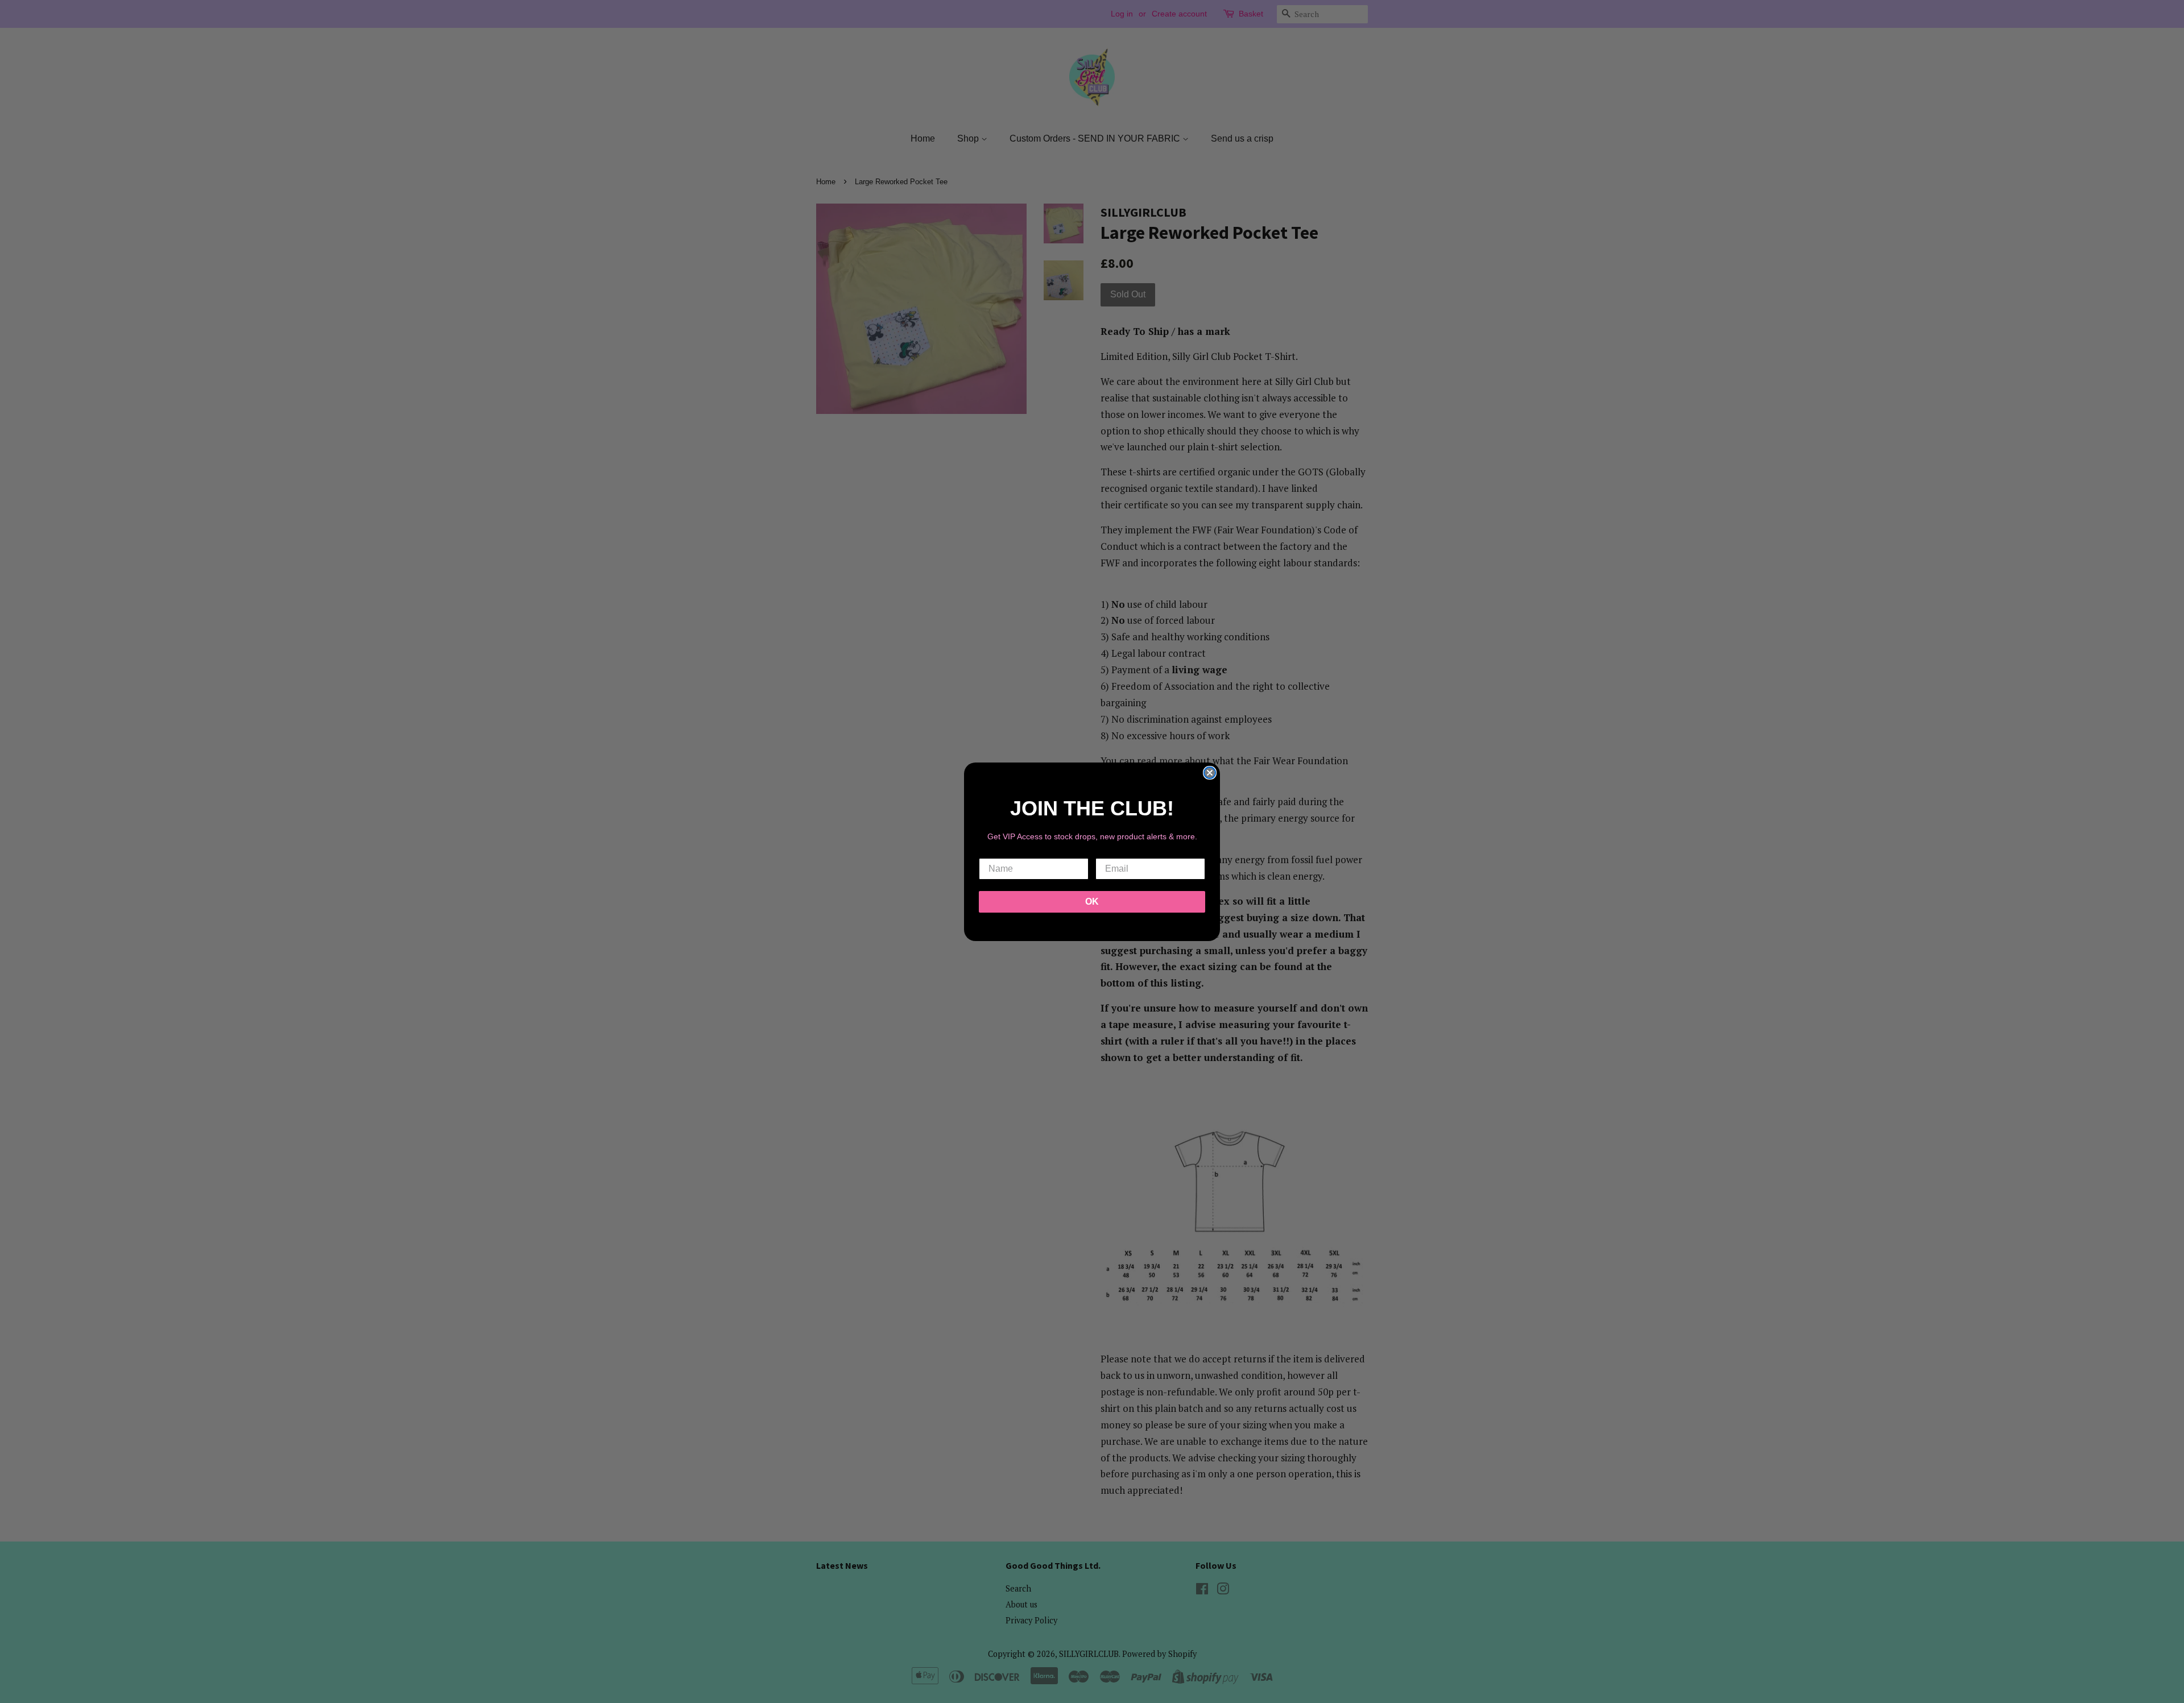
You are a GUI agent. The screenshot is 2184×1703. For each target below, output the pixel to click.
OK (1092, 902)
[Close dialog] (1210, 773)
